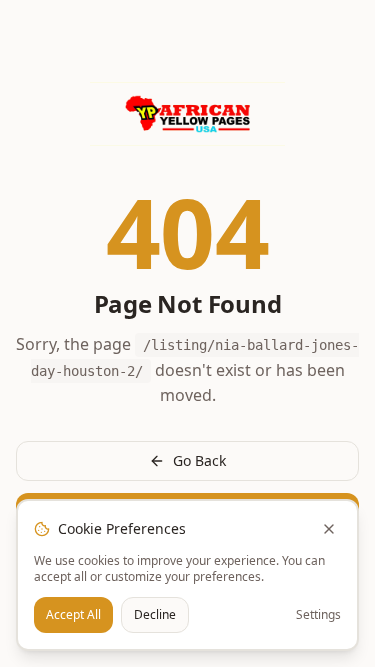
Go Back (199, 460)
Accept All (73, 614)
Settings (318, 615)
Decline (155, 614)
